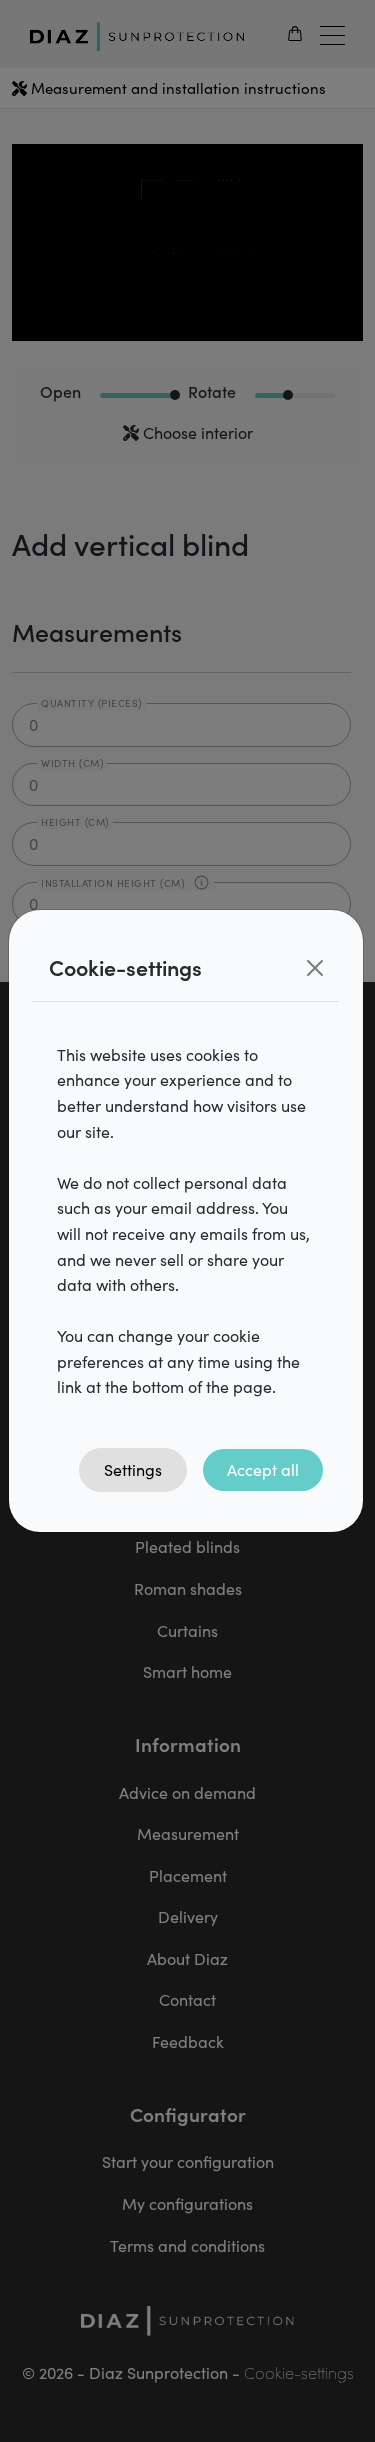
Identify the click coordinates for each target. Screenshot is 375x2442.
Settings (133, 1469)
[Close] (315, 968)
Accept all (263, 1469)
